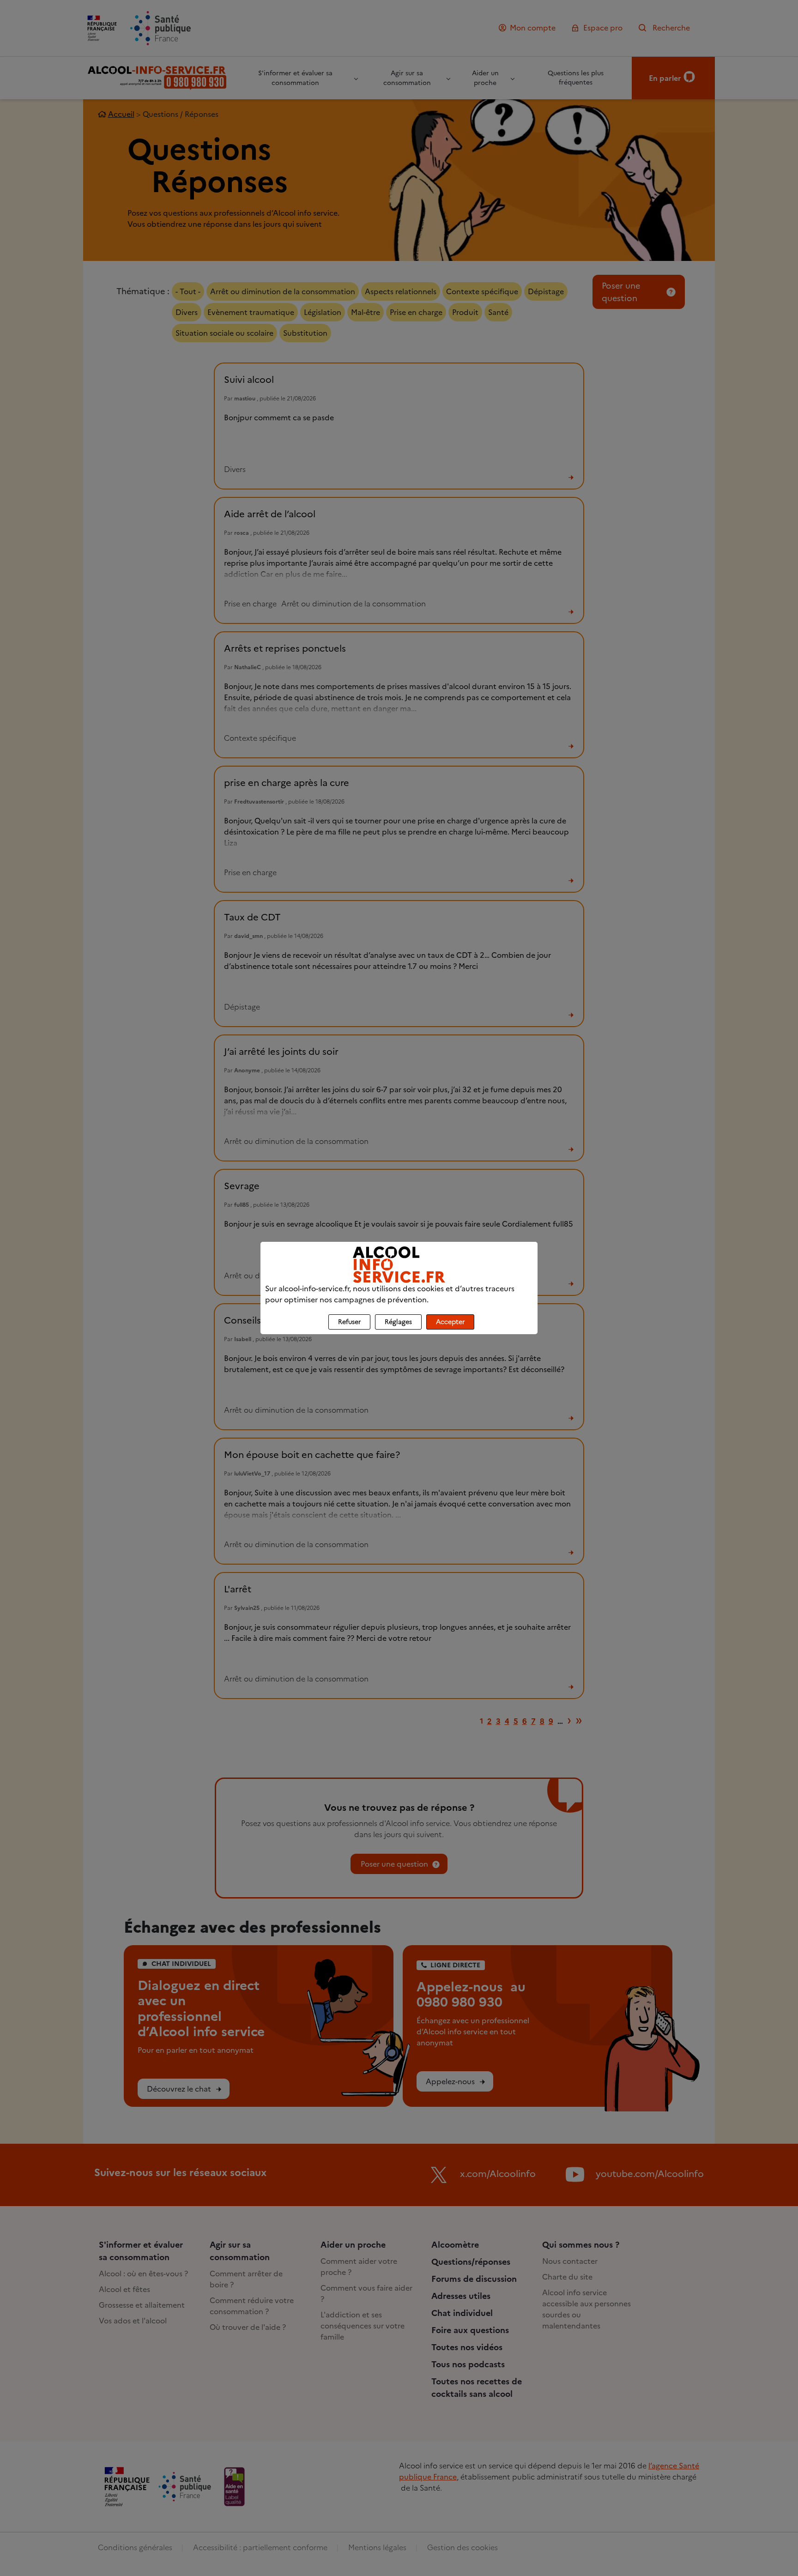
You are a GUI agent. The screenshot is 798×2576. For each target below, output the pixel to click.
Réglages (398, 1322)
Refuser (349, 1322)
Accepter (450, 1322)
